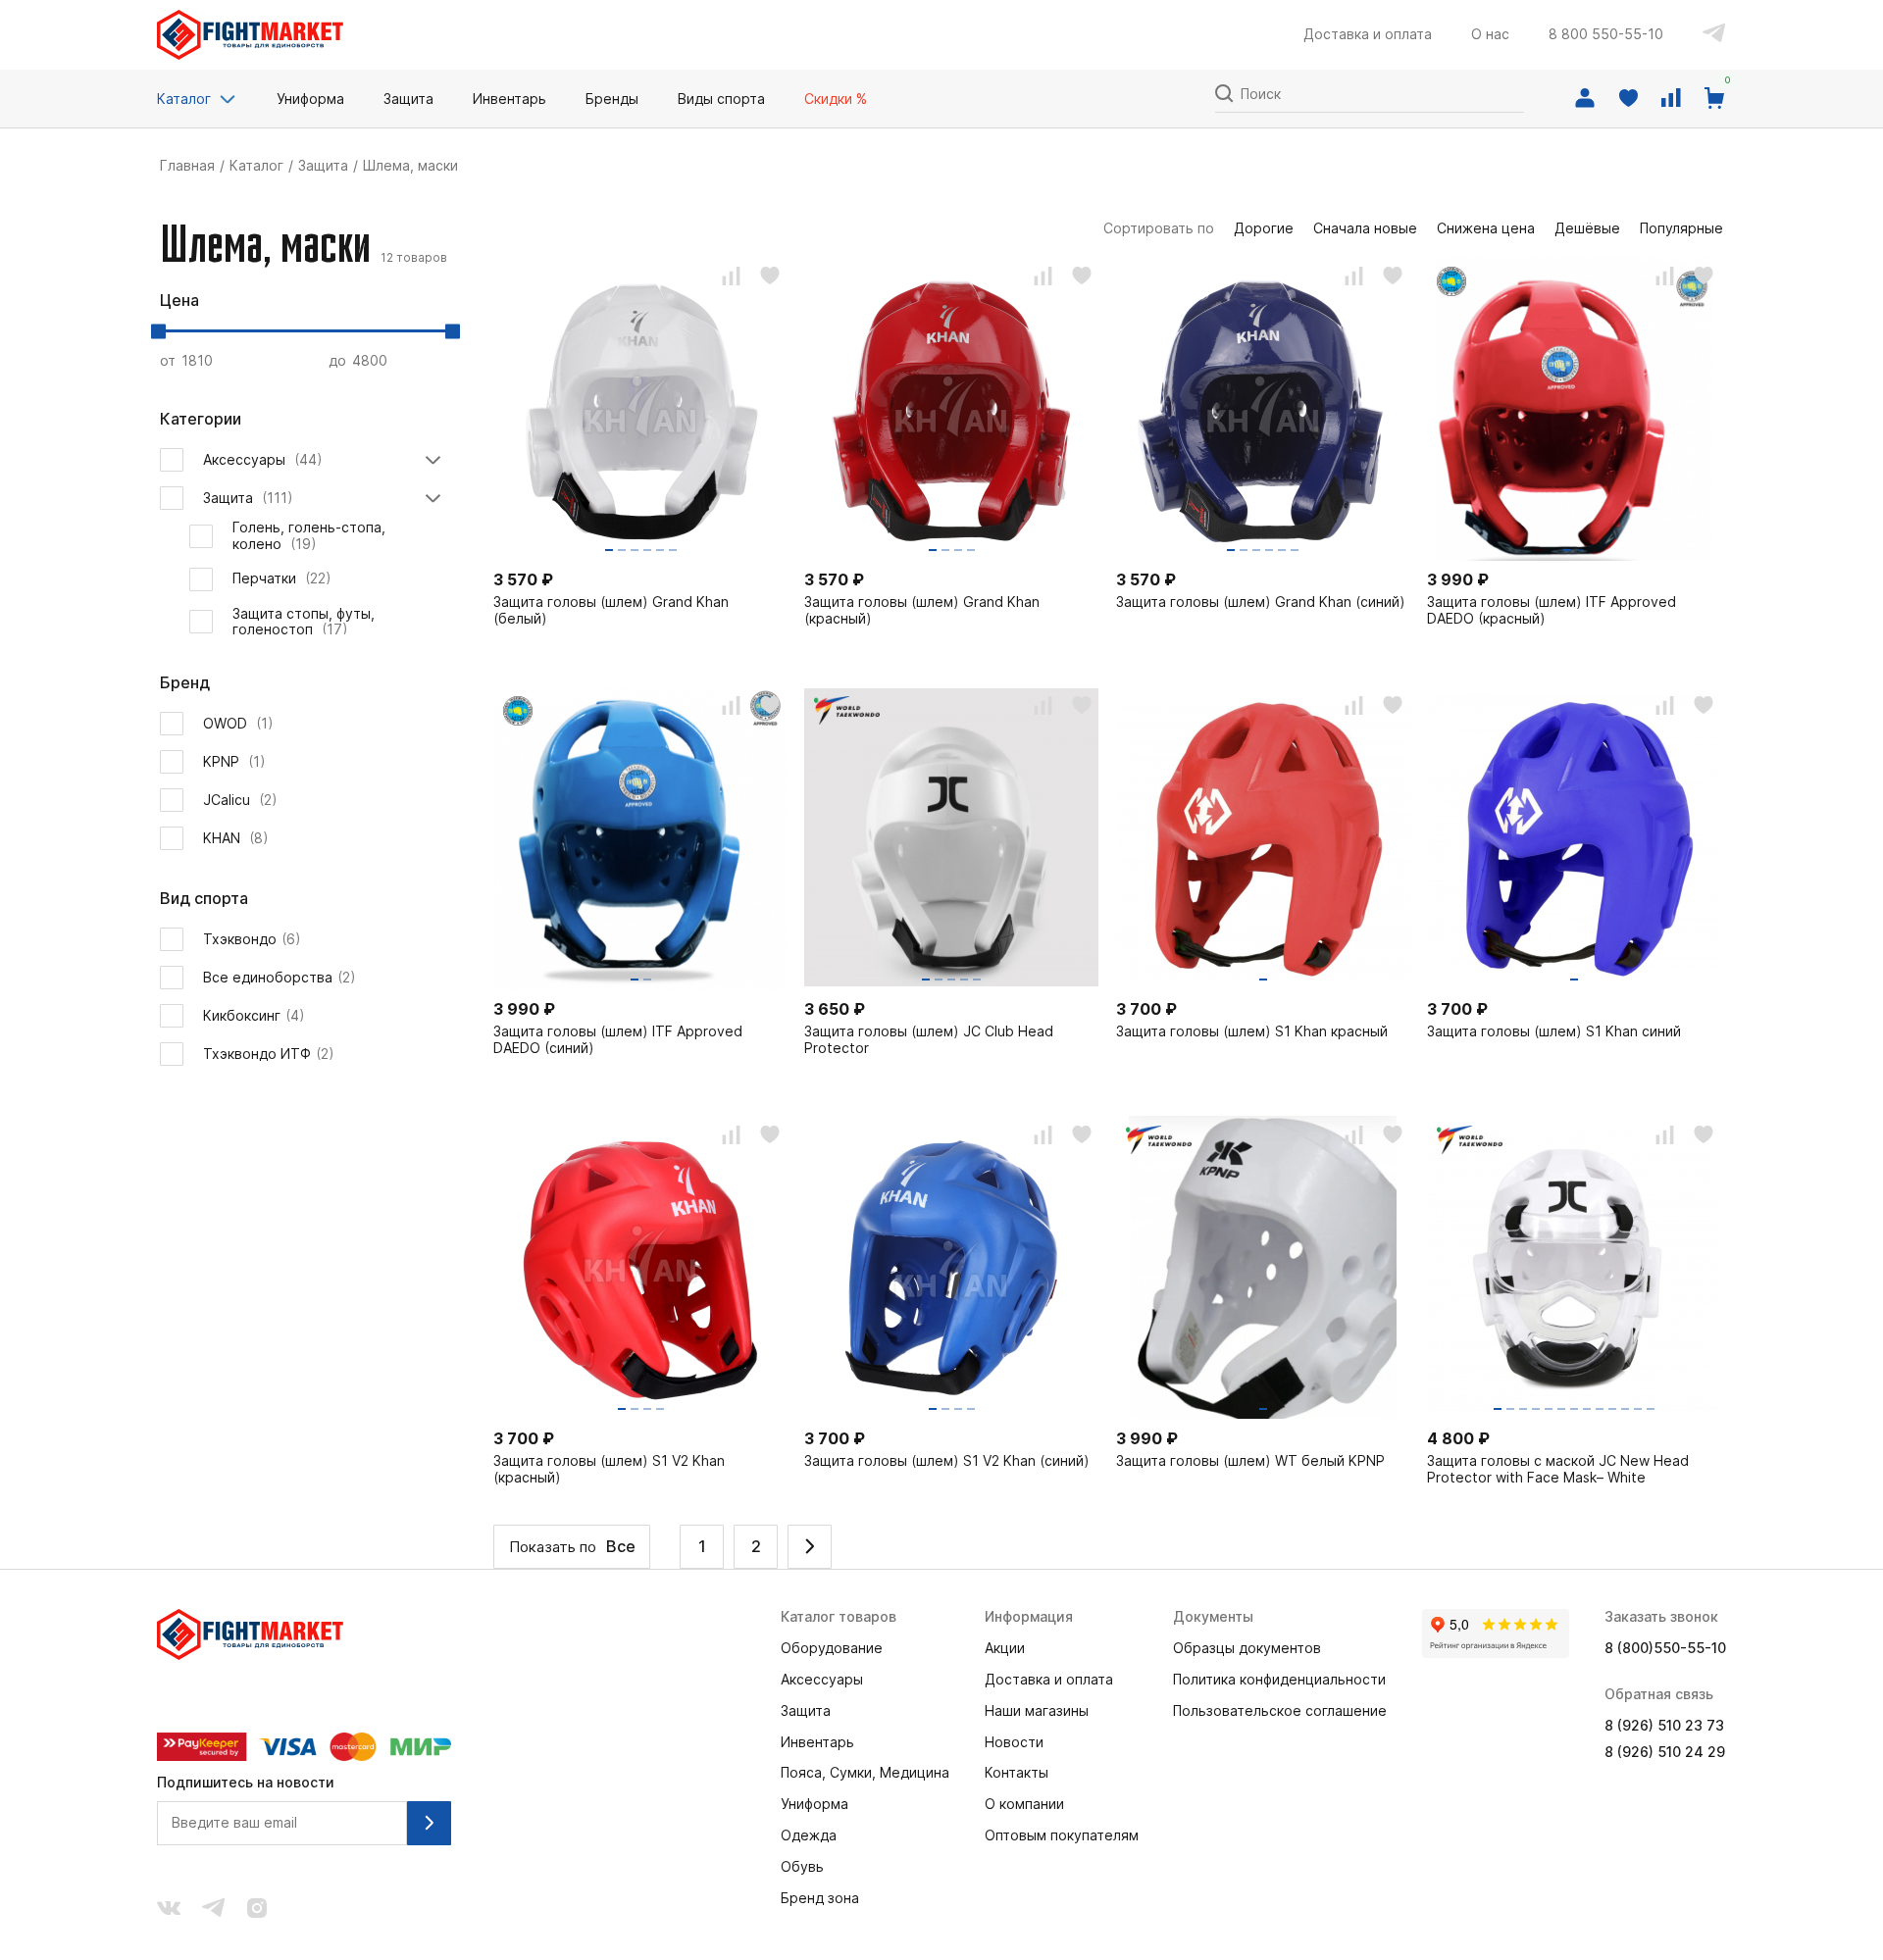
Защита (323, 166)
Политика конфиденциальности (1279, 1680)
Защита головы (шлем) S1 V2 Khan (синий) (947, 1461)
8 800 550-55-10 (1606, 34)
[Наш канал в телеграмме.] (214, 1910)
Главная (187, 166)
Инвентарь (817, 1742)
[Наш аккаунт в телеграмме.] (1714, 35)
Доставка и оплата (1368, 34)
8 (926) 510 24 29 (1665, 1752)
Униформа (814, 1804)
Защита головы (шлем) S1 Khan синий (1554, 1031)
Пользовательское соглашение (1280, 1711)
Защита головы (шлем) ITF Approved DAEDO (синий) (618, 1040)
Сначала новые (1365, 228)
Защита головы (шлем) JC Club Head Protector (929, 1040)
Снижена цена (1486, 228)
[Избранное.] (1628, 99)
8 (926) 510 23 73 (1664, 1726)
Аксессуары (822, 1680)
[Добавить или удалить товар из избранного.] (770, 276)
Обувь (802, 1867)
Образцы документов (1247, 1648)
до (339, 360)
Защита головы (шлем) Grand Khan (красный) (922, 610)
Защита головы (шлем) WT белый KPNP (1250, 1461)
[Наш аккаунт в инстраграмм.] (257, 1910)
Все (621, 1546)
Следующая (810, 1547)
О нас (1490, 34)
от (170, 360)
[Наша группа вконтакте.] (169, 1910)
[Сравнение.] (1671, 99)
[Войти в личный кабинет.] (1585, 99)
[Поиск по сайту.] (1223, 92)
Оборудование (832, 1648)
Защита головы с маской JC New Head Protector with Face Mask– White (1558, 1469)
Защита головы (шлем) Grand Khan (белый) (611, 610)
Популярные (1681, 228)
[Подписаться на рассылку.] (429, 1823)
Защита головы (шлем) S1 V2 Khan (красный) (609, 1469)
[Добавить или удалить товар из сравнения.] (731, 276)
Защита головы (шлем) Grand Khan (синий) (1261, 602)
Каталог (184, 99)
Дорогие (1264, 228)
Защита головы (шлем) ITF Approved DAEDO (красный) (1552, 610)
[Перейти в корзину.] (1714, 99)
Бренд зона (820, 1898)
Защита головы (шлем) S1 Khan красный (1252, 1031)
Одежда (809, 1835)
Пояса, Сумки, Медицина (865, 1773)
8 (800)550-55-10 (1665, 1648)
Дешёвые (1587, 228)
